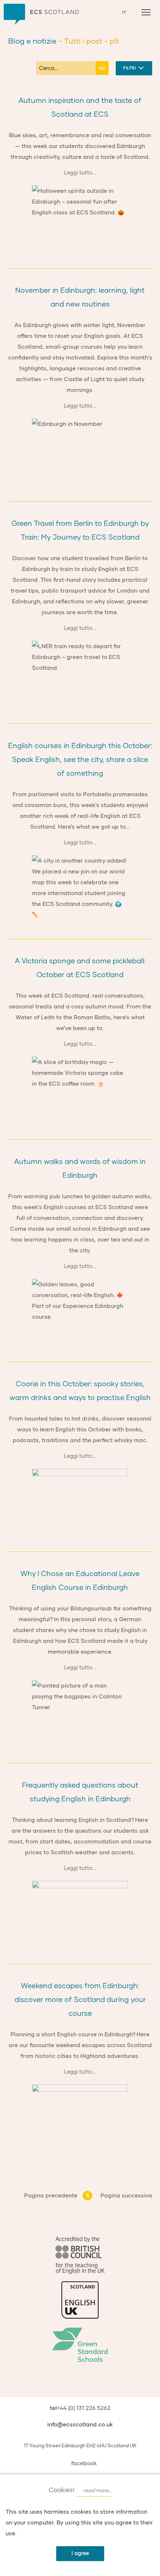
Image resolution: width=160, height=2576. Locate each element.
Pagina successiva (126, 2195)
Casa (41, 14)
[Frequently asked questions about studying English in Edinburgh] (80, 1913)
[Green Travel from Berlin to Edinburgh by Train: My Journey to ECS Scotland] (80, 673)
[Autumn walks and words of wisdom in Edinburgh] (80, 1311)
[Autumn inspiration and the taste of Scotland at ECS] (80, 217)
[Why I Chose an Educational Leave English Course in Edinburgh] (80, 1712)
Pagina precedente (51, 2195)
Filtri (130, 68)
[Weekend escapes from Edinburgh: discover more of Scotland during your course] (80, 2117)
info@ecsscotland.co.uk (80, 2424)
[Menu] (146, 12)
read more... (97, 2490)
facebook (84, 2463)
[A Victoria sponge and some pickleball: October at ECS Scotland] (80, 1089)
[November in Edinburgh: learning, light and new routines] (80, 451)
